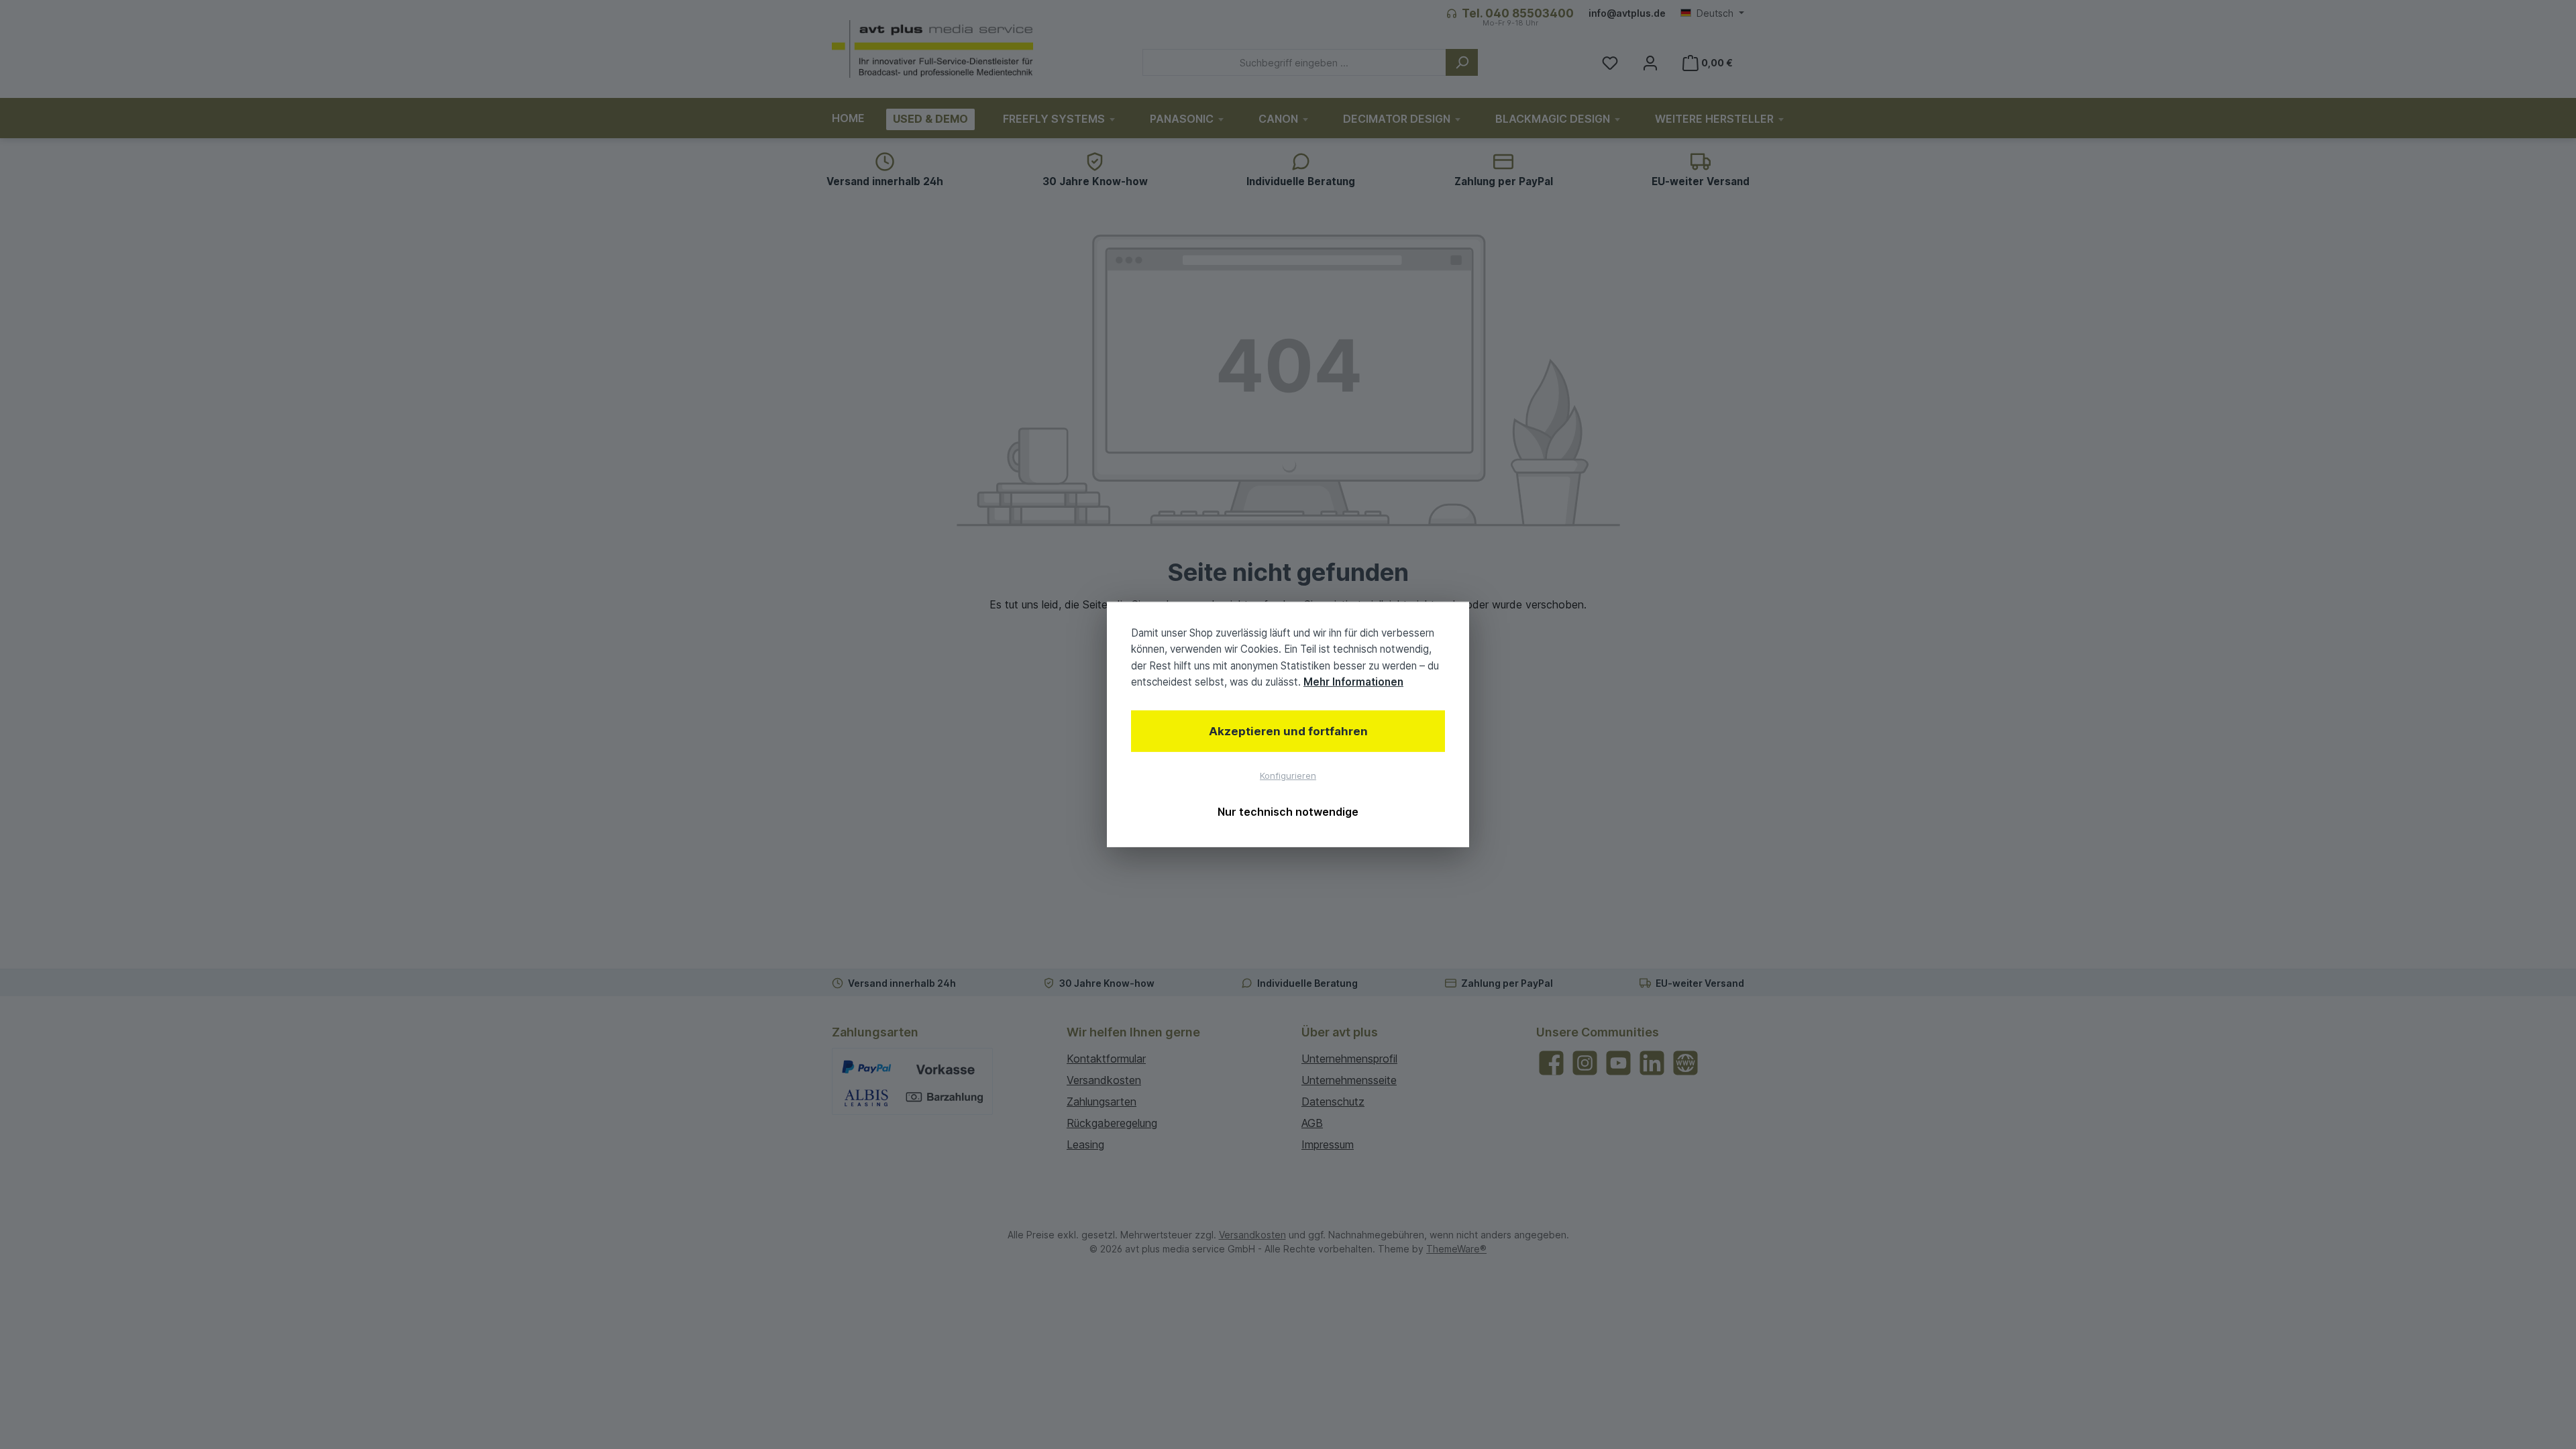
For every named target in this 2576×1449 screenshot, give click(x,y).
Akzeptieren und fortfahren (1288, 731)
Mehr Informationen (1353, 682)
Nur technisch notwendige (1288, 812)
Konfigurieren (1288, 775)
